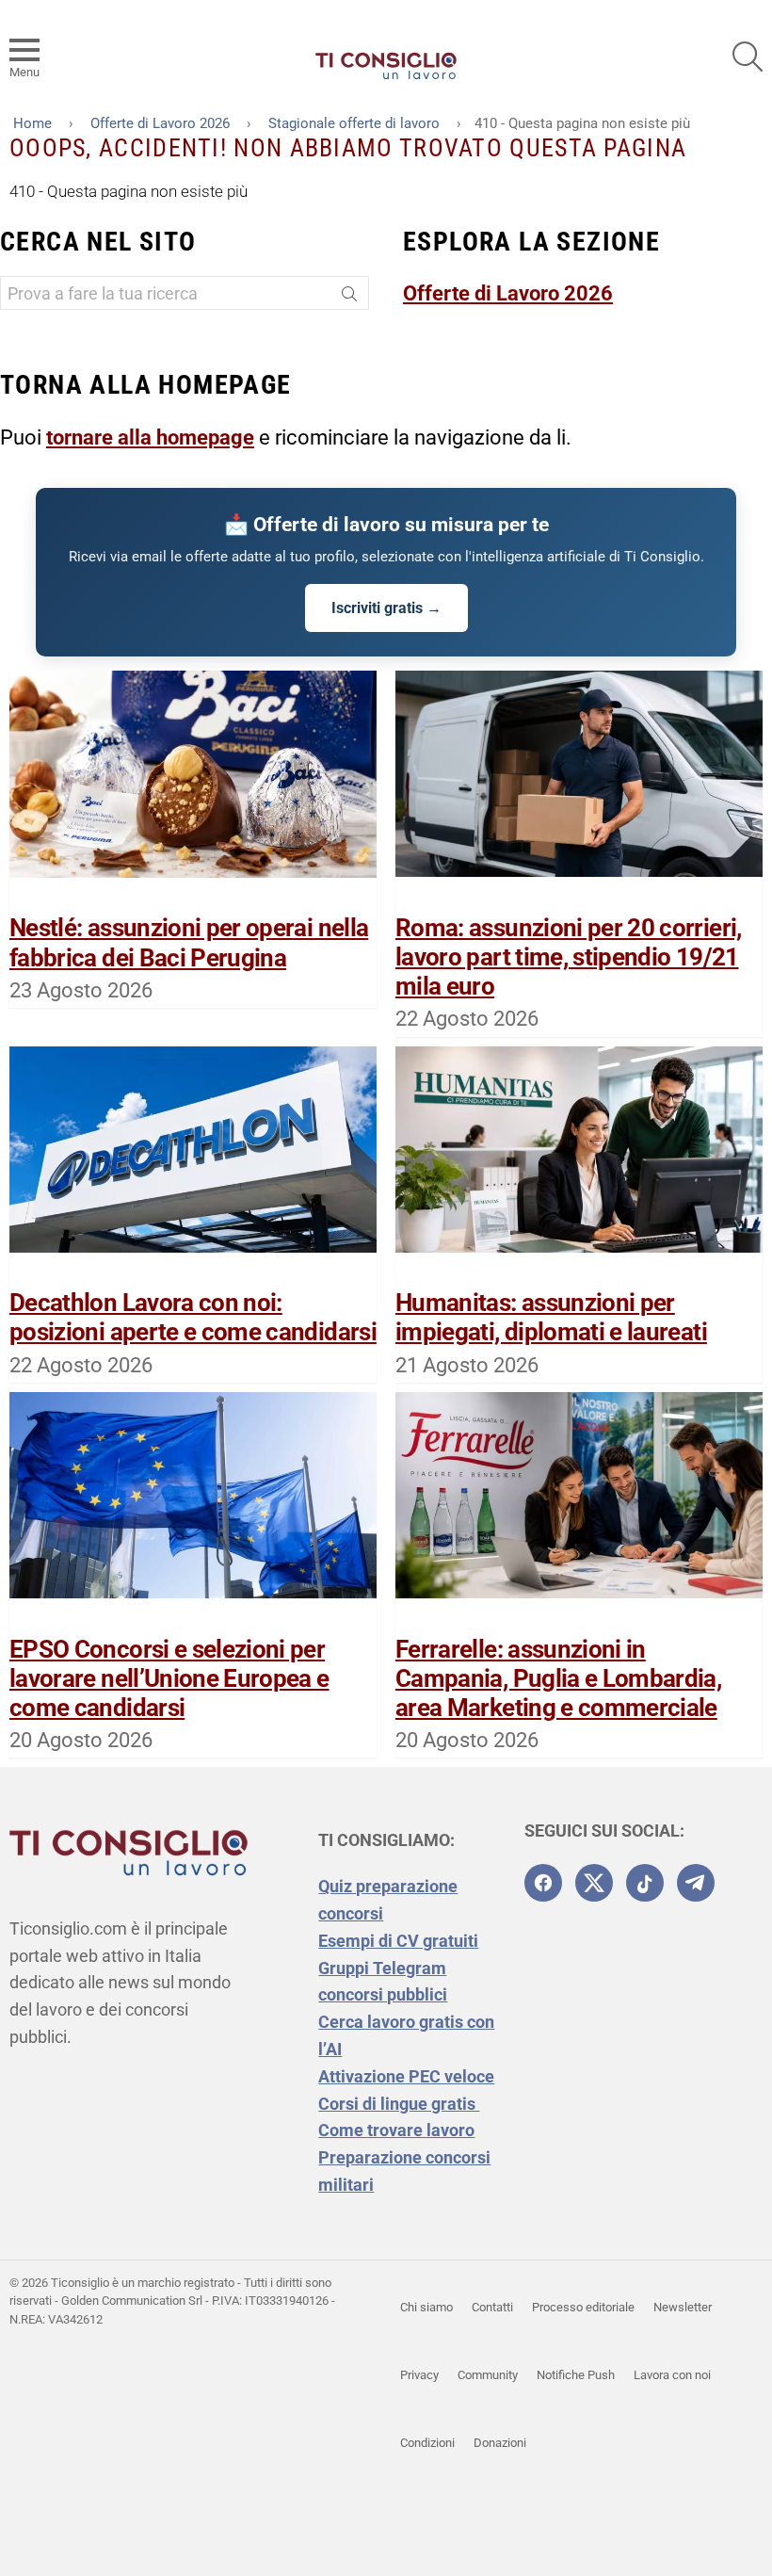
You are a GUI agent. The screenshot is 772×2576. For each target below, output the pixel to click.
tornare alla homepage (150, 437)
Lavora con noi (672, 2375)
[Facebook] (543, 1883)
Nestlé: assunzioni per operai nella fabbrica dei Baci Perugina (189, 942)
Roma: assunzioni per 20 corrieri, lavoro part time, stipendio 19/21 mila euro (569, 957)
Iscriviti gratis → (386, 608)
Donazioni (500, 2443)
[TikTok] (645, 1883)
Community (488, 2375)
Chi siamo (426, 2307)
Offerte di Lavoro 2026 (508, 293)
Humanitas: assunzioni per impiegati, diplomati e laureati (551, 1317)
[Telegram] (696, 1883)
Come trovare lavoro (396, 2130)
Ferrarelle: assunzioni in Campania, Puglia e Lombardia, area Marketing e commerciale (558, 1678)
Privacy (419, 2375)
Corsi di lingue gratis (399, 2104)
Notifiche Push (576, 2375)
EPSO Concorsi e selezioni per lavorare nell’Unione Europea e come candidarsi (169, 1678)
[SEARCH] (748, 57)
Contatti (492, 2307)
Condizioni (427, 2443)
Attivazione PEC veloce (406, 2076)
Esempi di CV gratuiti (398, 1941)
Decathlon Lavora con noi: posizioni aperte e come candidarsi (193, 1317)
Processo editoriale (583, 2307)
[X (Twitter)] (594, 1883)
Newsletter (683, 2307)
